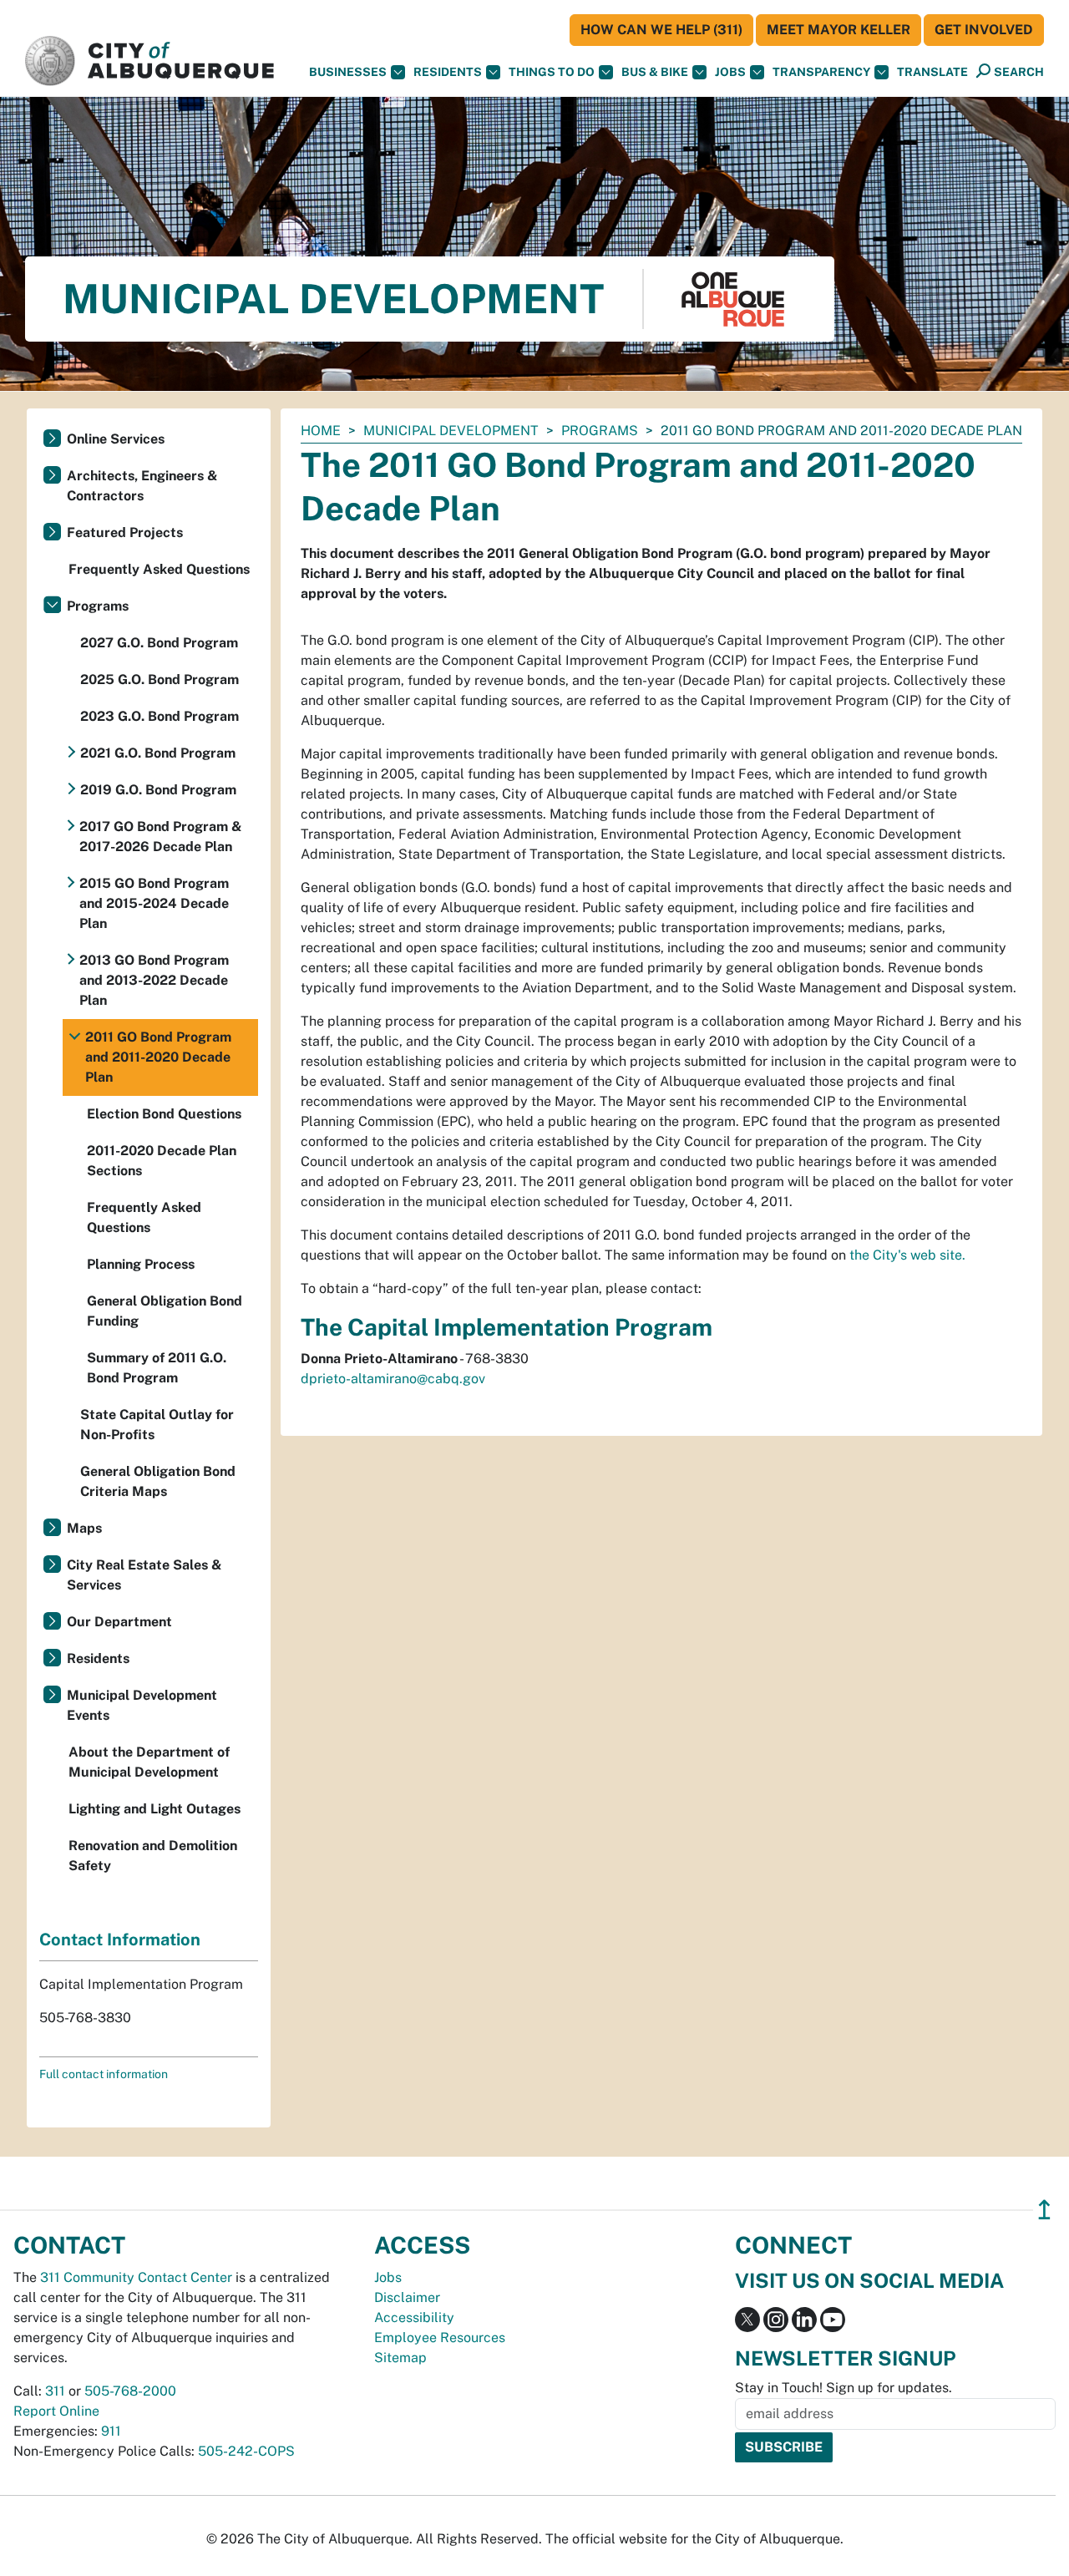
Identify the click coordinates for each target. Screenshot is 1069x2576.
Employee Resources (440, 2338)
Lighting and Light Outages (155, 1809)
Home (321, 431)
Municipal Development (451, 431)
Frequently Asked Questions (159, 569)
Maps (84, 1528)
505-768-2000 (130, 2391)
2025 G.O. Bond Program (160, 679)
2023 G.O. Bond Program (160, 716)
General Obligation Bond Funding (165, 1311)
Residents (448, 72)
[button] (932, 72)
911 (111, 2431)
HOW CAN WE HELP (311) (661, 30)
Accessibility (414, 2317)
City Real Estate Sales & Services (144, 1575)
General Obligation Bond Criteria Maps (158, 1481)
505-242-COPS (246, 2451)
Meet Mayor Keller (838, 30)
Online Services (116, 439)
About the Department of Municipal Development (149, 1762)
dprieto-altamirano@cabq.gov (393, 1379)
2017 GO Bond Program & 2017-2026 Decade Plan (161, 837)
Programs (600, 431)
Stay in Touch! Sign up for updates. (844, 2388)
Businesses (348, 72)
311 (55, 2391)
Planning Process (141, 1264)
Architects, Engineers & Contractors (142, 486)
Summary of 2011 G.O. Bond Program (157, 1368)
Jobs (730, 72)
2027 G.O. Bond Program (159, 643)
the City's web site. (907, 1255)
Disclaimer (407, 2297)
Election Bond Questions (164, 1114)
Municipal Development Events (142, 1705)
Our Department (119, 1622)
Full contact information (104, 2074)
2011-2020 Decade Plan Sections (162, 1161)
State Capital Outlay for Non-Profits (157, 1425)
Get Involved (984, 30)
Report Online (56, 2411)
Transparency (821, 72)
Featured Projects (125, 532)
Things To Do (552, 72)
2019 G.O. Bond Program (158, 790)
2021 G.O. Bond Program (158, 753)
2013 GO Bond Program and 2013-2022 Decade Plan (154, 980)
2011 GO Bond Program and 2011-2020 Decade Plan (158, 1057)
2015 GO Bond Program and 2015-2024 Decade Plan (154, 903)
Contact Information (120, 1940)
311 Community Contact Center (136, 2277)
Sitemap (400, 2358)
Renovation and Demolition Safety (153, 1856)
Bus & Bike (655, 72)
